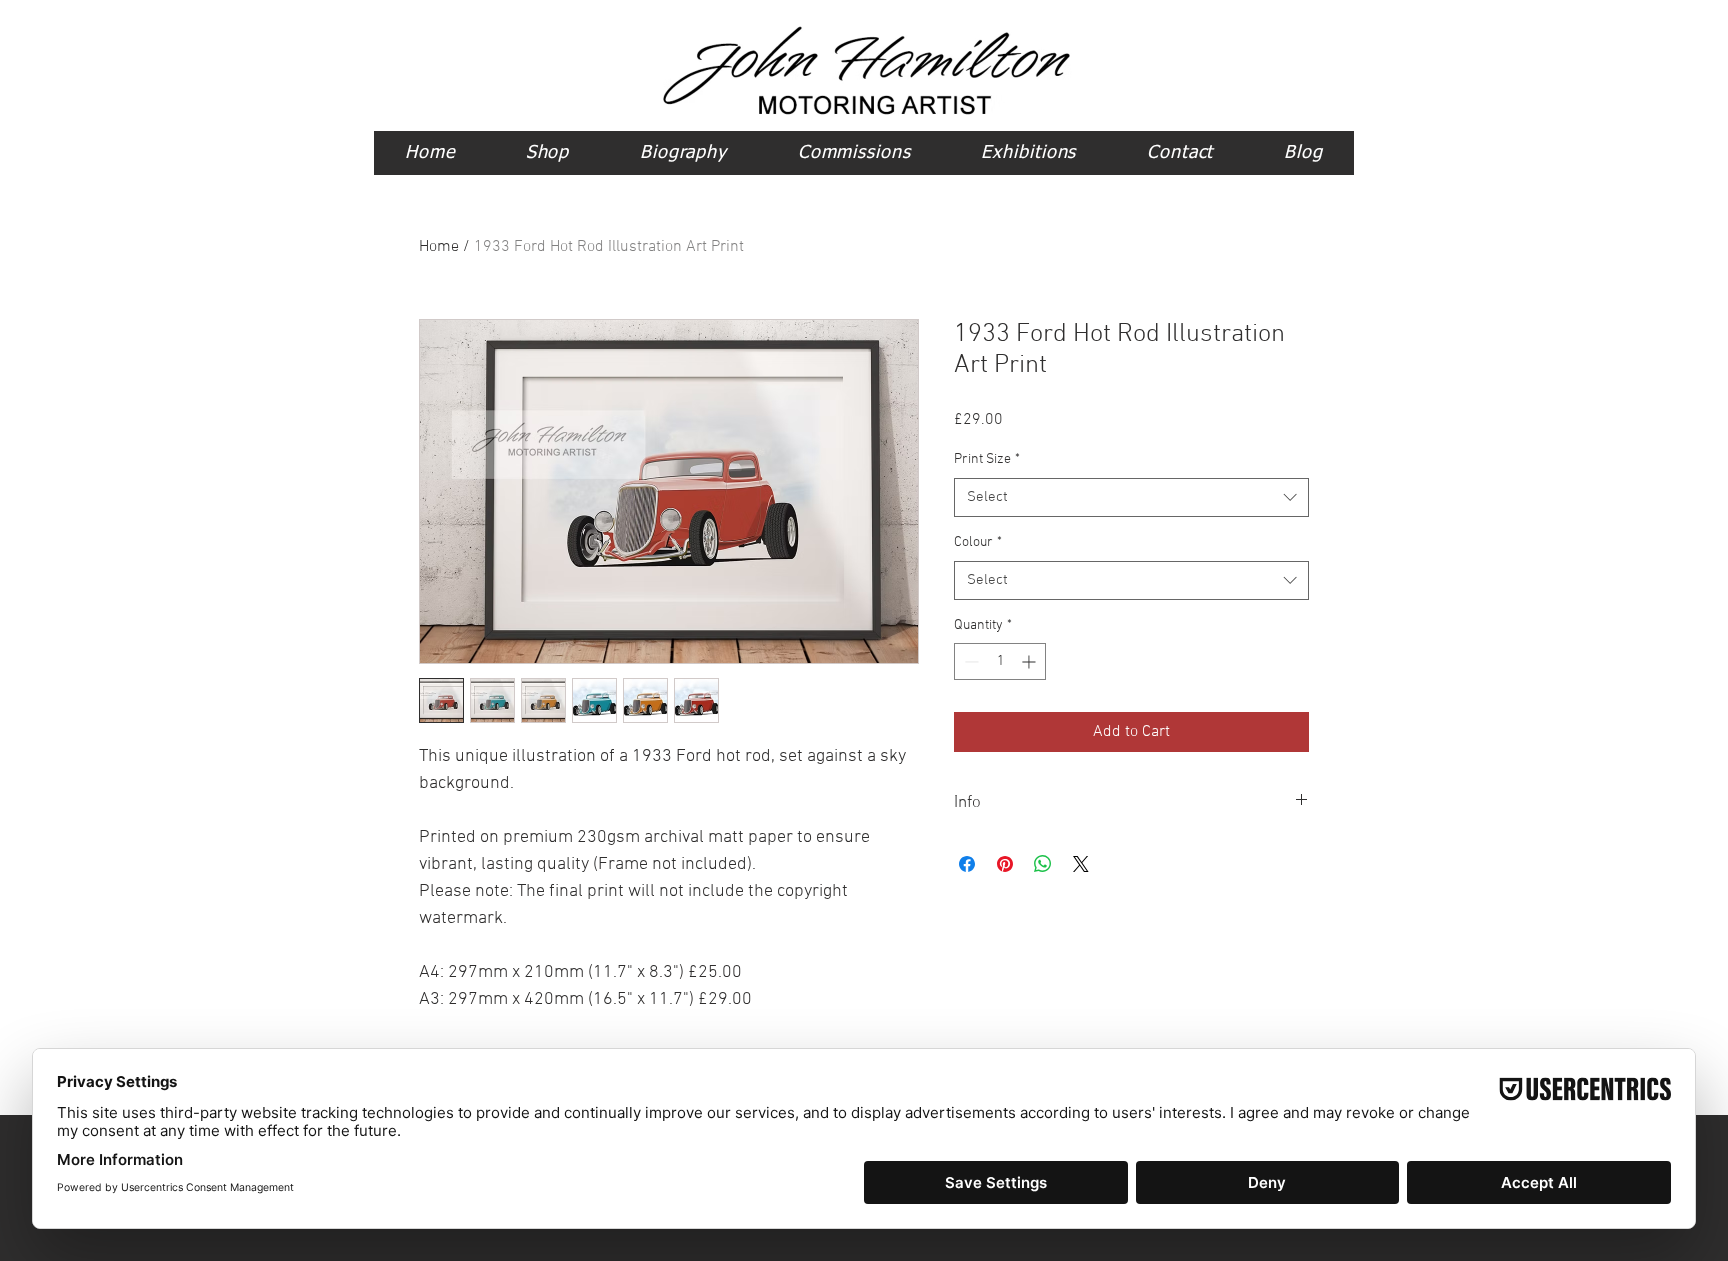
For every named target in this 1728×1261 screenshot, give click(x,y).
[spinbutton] (1000, 661)
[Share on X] (1081, 864)
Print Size (987, 459)
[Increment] (1030, 661)
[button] (547, 153)
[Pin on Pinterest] (1005, 864)
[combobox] (1131, 497)
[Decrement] (969, 661)
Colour (978, 542)
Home (439, 247)
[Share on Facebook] (967, 864)
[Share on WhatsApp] (1043, 864)
